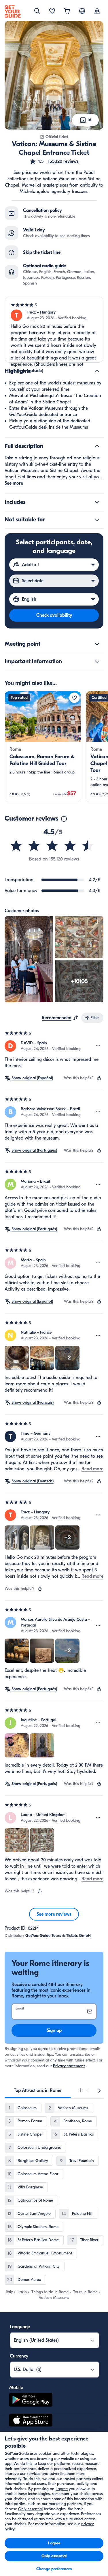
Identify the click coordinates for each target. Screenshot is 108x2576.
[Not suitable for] (97, 520)
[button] (54, 161)
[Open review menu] (98, 1046)
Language (20, 2327)
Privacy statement (69, 2066)
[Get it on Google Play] (31, 2401)
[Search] (37, 11)
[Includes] (97, 502)
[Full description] (97, 446)
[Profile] (97, 11)
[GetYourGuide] (13, 11)
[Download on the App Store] (31, 2421)
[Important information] (97, 662)
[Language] (82, 11)
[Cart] (67, 11)
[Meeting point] (97, 644)
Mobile (16, 2388)
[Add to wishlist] (74, 698)
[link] (43, 747)
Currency (19, 2356)
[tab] (38, 2090)
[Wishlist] (52, 11)
